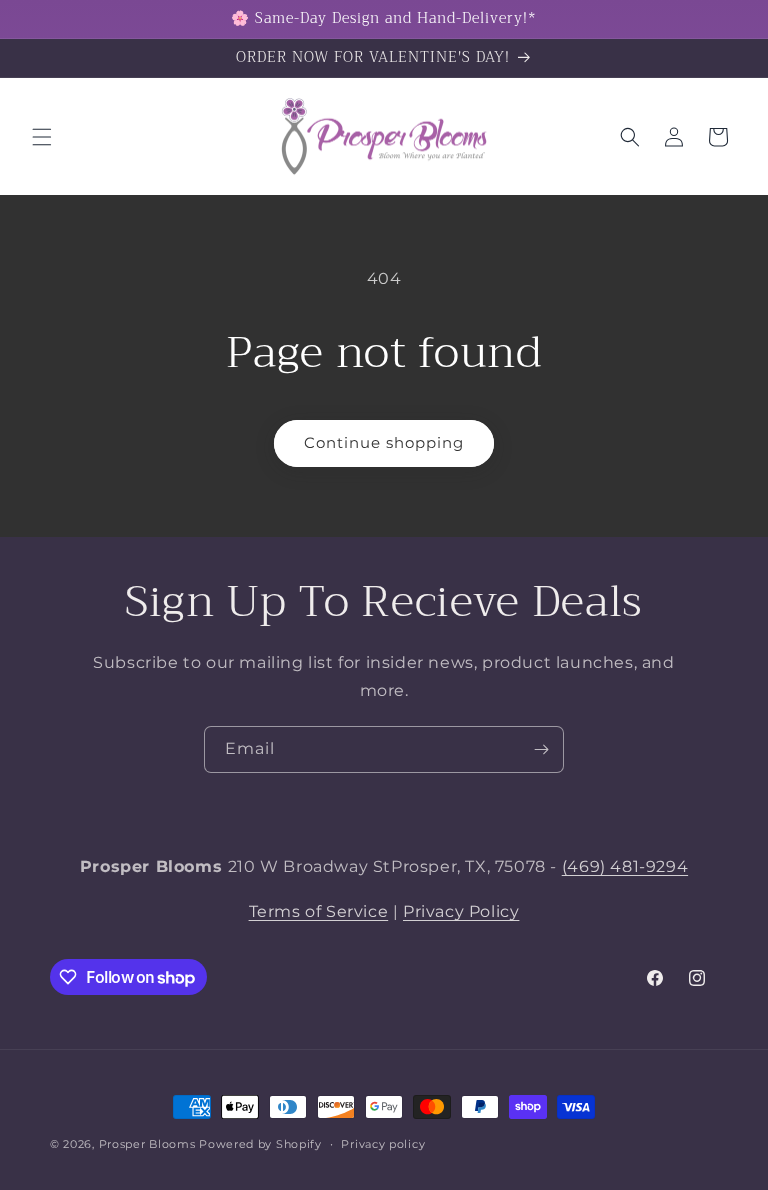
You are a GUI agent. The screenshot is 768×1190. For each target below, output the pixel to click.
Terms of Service (319, 911)
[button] (42, 137)
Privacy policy (383, 1144)
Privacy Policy (461, 911)
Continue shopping (384, 442)
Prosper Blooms (147, 1144)
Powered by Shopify (260, 1144)
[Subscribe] (541, 749)
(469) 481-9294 (625, 866)
